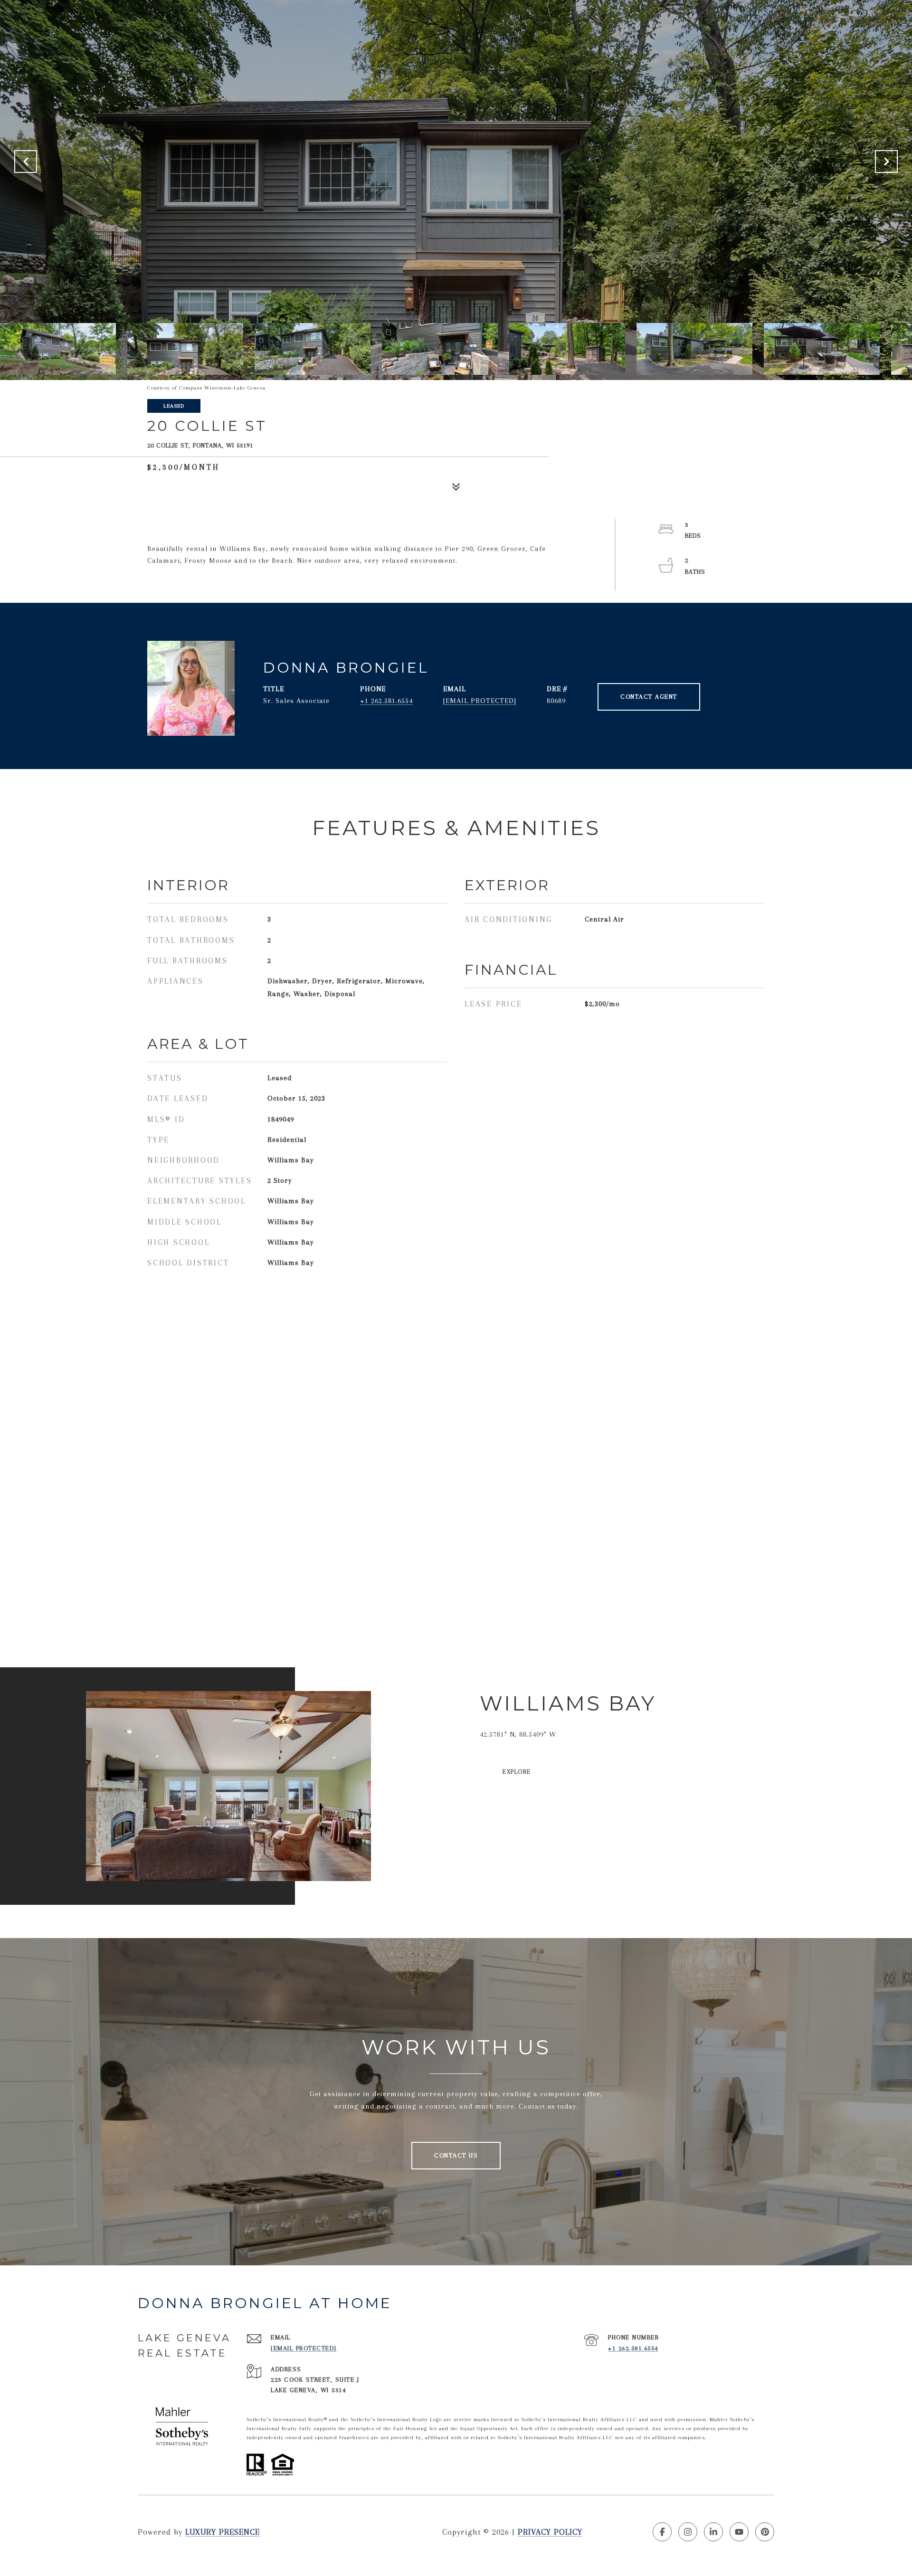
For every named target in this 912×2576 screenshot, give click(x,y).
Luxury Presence (223, 2532)
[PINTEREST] (765, 2532)
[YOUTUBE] (739, 2532)
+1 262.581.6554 (386, 701)
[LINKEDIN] (713, 2532)
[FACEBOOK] (662, 2532)
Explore (517, 1772)
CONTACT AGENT (649, 697)
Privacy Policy (550, 2532)
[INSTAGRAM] (688, 2532)
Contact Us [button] (456, 2155)
